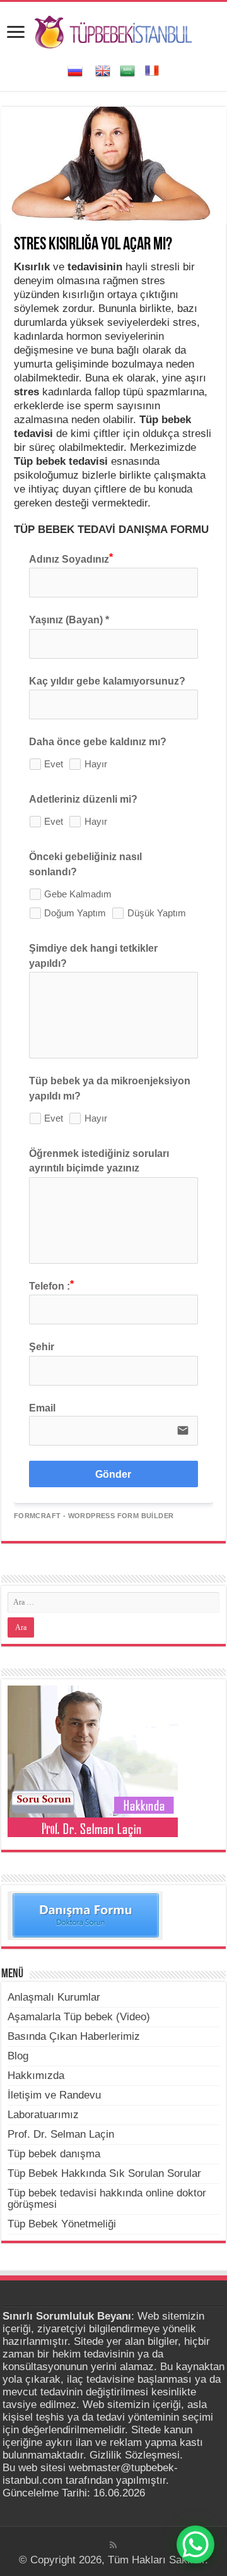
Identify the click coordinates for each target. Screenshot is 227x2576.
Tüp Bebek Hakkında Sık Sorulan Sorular (104, 2173)
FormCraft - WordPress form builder (94, 1516)
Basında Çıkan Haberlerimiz (74, 2036)
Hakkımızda (36, 2076)
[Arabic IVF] (127, 70)
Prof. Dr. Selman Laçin (61, 2134)
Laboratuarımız (43, 2115)
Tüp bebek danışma (54, 2154)
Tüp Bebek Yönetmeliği (62, 2224)
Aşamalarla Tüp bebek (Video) (79, 2017)
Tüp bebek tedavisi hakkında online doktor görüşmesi (107, 2199)
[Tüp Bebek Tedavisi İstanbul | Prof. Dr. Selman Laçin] (113, 30)
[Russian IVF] (75, 70)
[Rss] (113, 2545)
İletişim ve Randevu (54, 2095)
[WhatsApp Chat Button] (195, 2544)
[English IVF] (103, 70)
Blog (18, 2056)
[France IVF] (152, 70)
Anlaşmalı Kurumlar (54, 1997)
